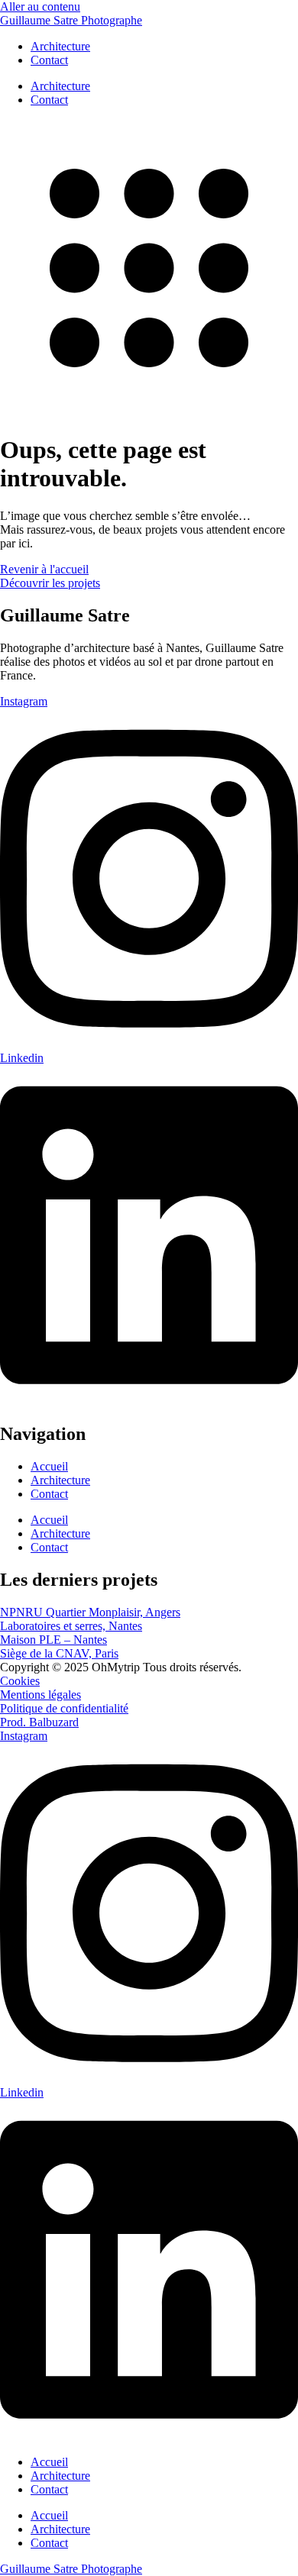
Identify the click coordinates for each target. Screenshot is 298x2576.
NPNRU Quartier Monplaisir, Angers (90, 1612)
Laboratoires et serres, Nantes (71, 1626)
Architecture (60, 46)
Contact (49, 60)
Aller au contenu (40, 6)
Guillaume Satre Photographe (71, 20)
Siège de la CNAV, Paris (59, 1653)
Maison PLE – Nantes (53, 1640)
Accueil (49, 1466)
